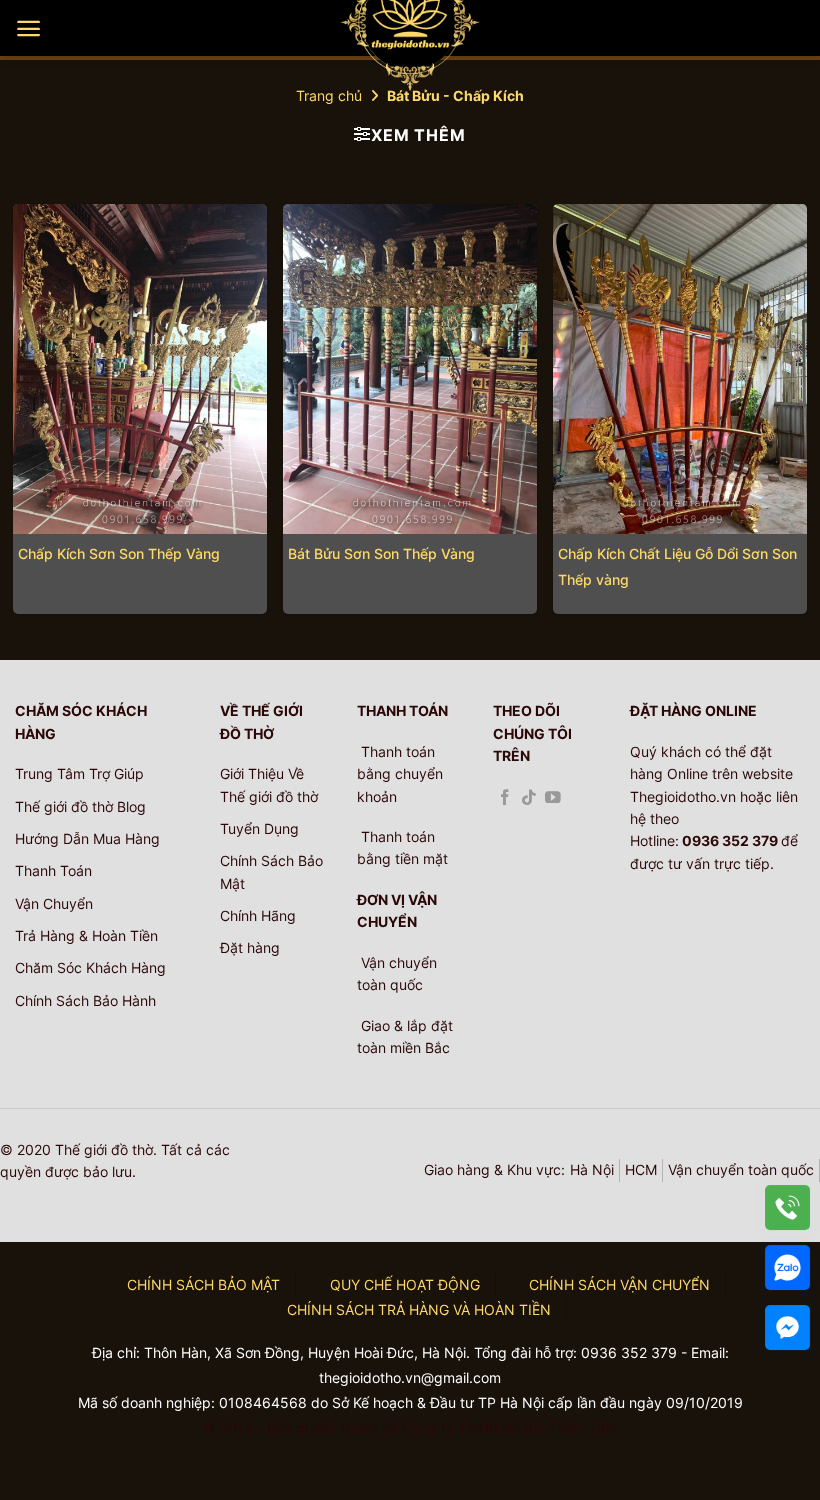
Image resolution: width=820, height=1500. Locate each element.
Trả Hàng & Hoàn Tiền (86, 935)
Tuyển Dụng (259, 828)
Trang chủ (329, 95)
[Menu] (28, 28)
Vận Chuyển (54, 903)
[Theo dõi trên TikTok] (529, 798)
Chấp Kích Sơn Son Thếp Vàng (119, 553)
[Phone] (787, 1207)
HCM (641, 1169)
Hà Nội (592, 1169)
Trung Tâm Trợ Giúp (79, 773)
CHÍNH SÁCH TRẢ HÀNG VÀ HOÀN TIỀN (419, 1309)
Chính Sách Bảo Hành (85, 1000)
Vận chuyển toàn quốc (741, 1169)
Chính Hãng (258, 915)
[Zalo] (787, 1267)
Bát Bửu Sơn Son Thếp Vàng (381, 553)
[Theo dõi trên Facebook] (505, 798)
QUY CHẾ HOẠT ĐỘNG (405, 1284)
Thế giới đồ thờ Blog (80, 806)
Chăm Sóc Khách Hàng (90, 967)
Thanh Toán (53, 870)
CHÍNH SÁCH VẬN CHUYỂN (619, 1284)
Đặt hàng (250, 947)
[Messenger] (787, 1327)
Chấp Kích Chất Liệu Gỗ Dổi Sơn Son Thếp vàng (677, 566)
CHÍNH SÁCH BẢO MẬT (203, 1284)
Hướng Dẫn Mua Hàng (87, 838)
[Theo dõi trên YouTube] (553, 798)
